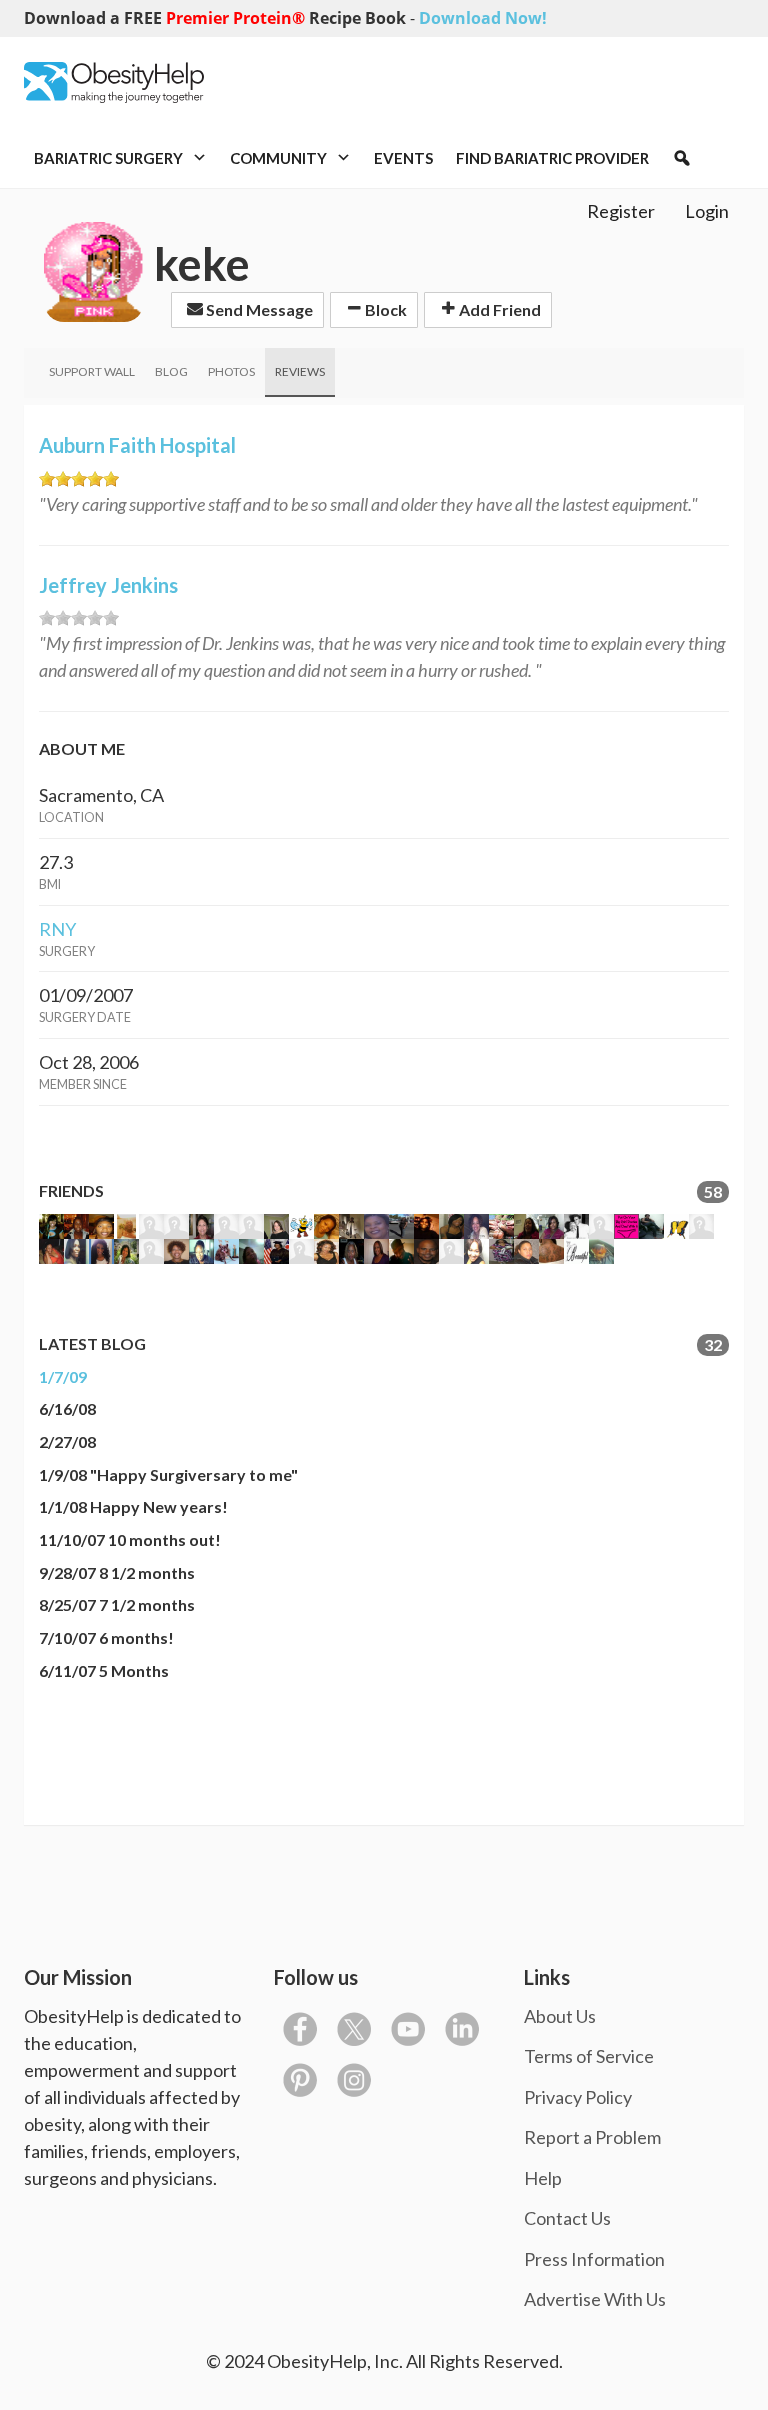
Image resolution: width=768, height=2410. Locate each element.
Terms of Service (589, 2056)
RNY (57, 929)
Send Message (258, 309)
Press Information (594, 2259)
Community (280, 158)
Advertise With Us (595, 2299)
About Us (560, 2016)
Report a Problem (592, 2137)
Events (403, 158)
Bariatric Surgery (110, 158)
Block (384, 309)
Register (621, 211)
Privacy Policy (578, 2097)
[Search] (682, 158)
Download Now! (483, 18)
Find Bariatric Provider (552, 158)
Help (543, 2178)
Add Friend (498, 309)
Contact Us (567, 2218)
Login (707, 211)
